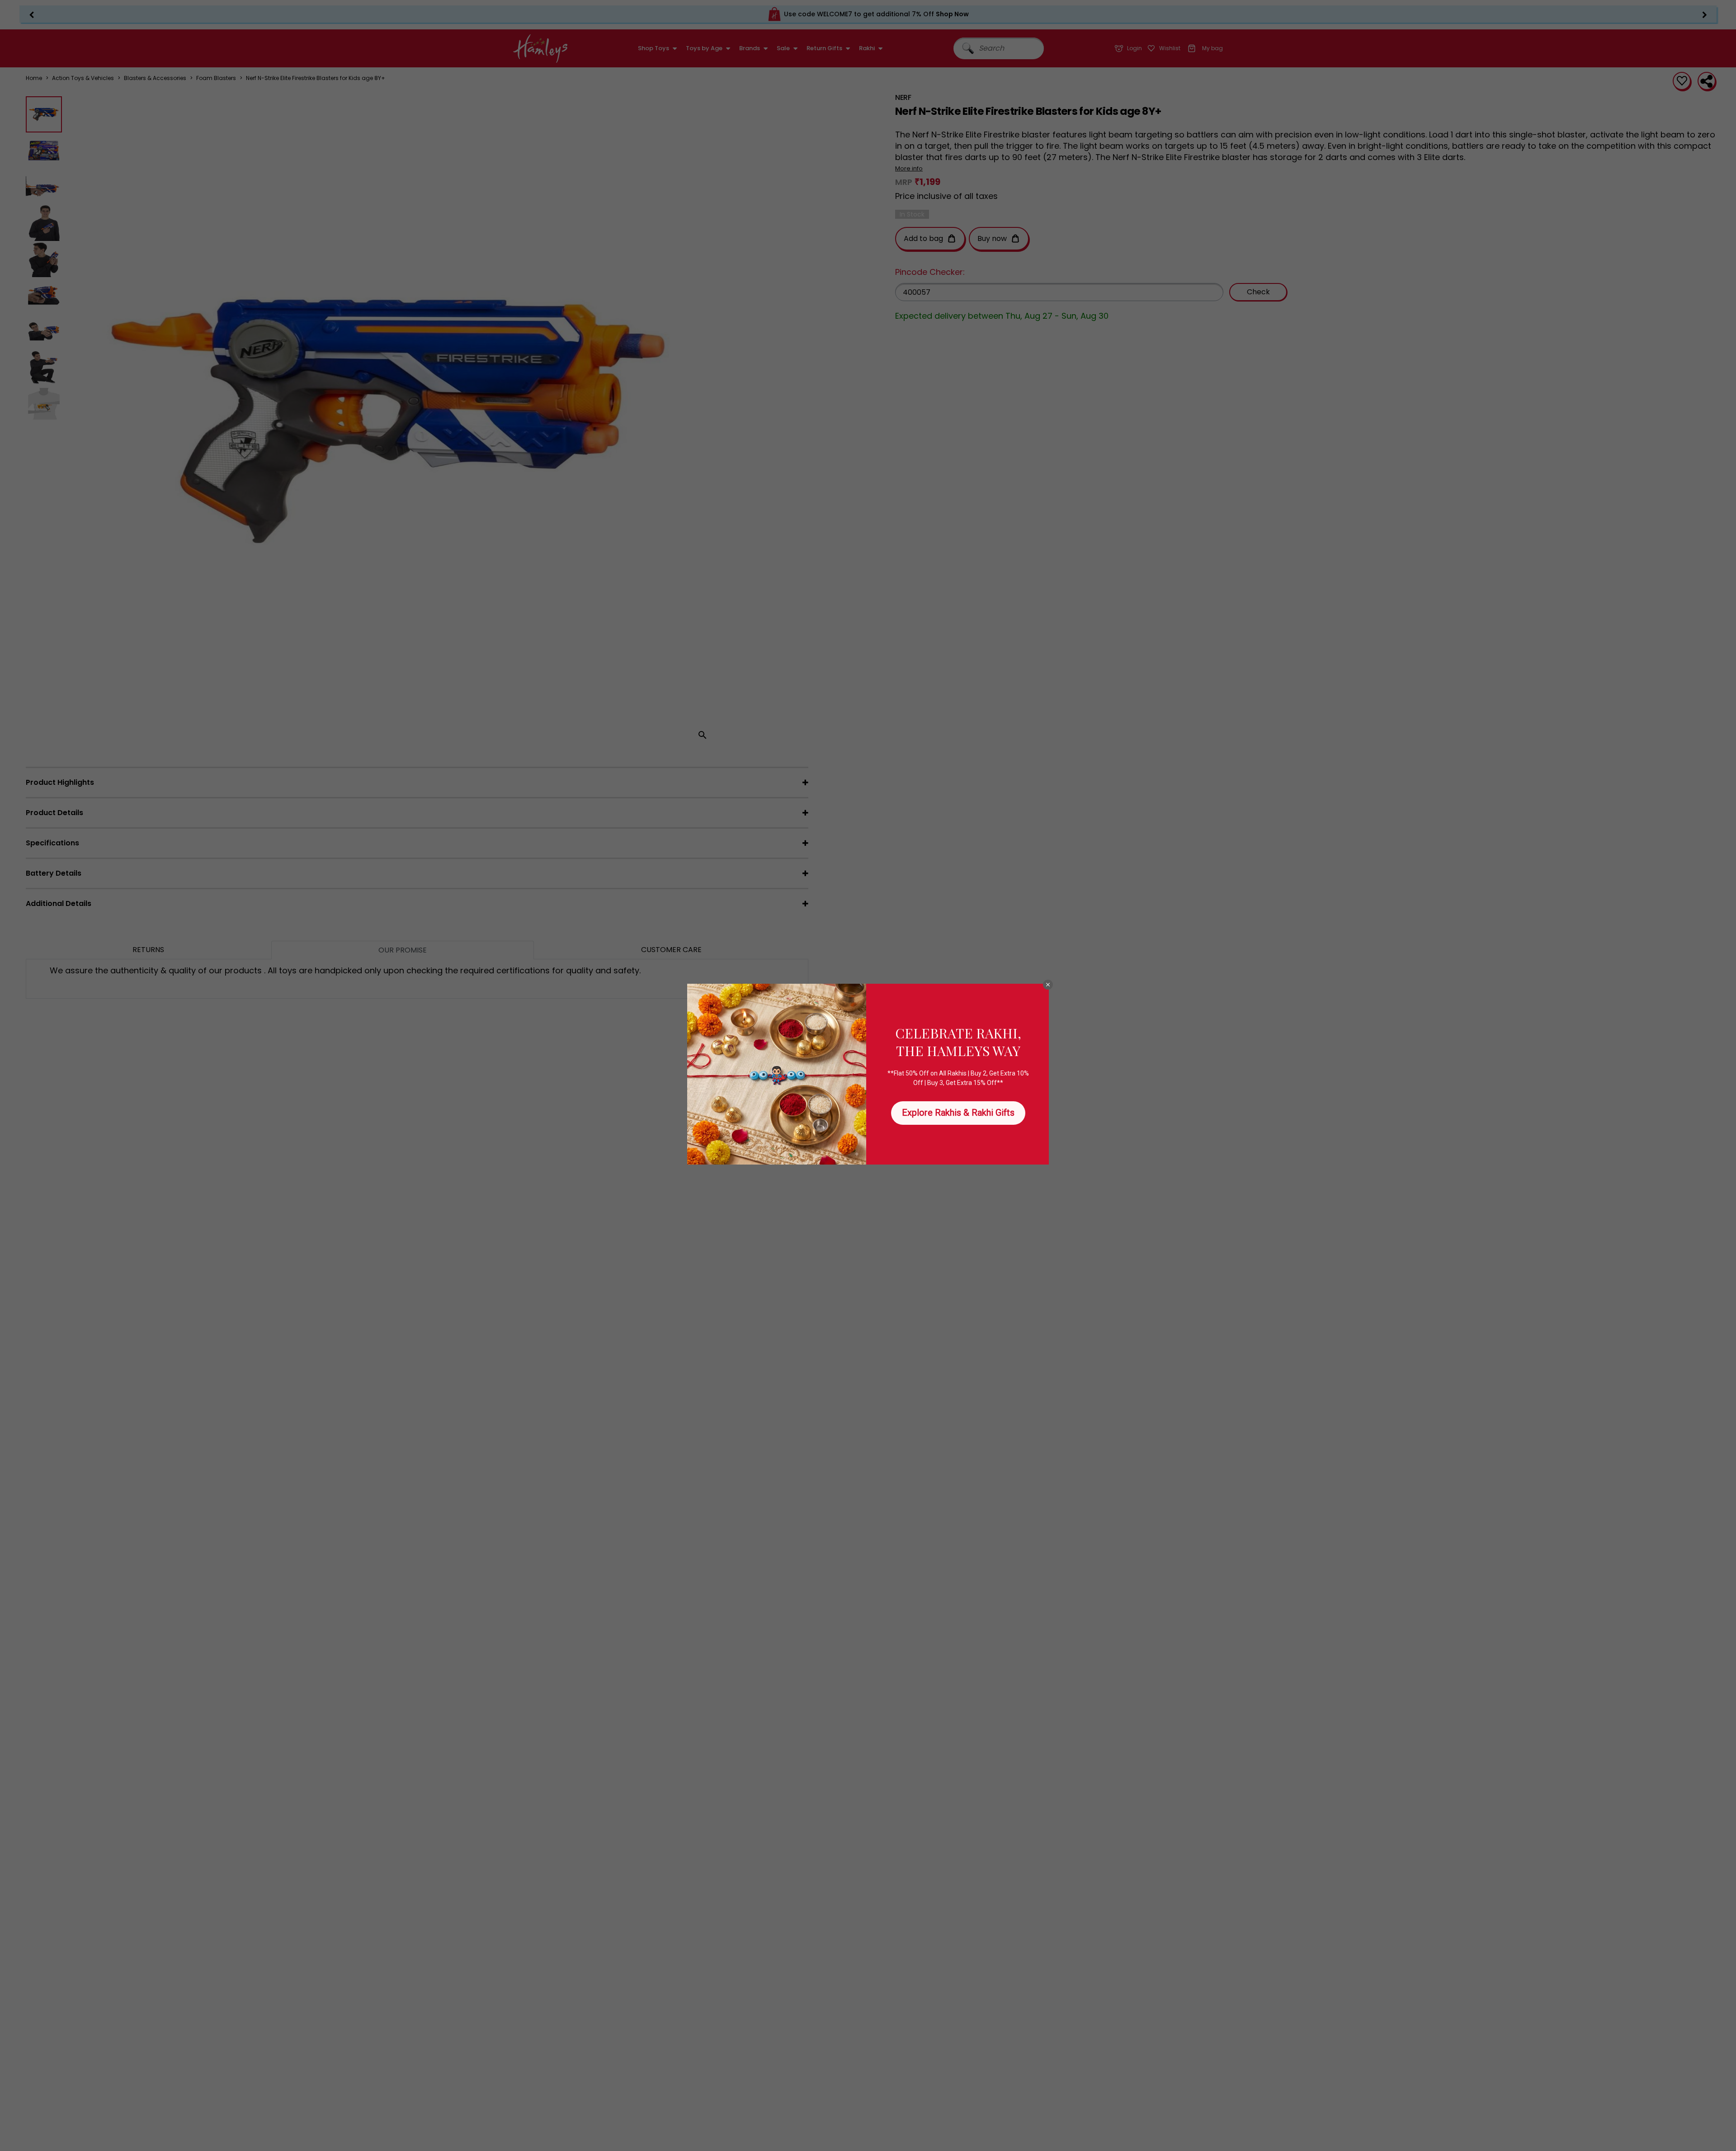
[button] (1048, 985)
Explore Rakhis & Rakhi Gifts (958, 1113)
